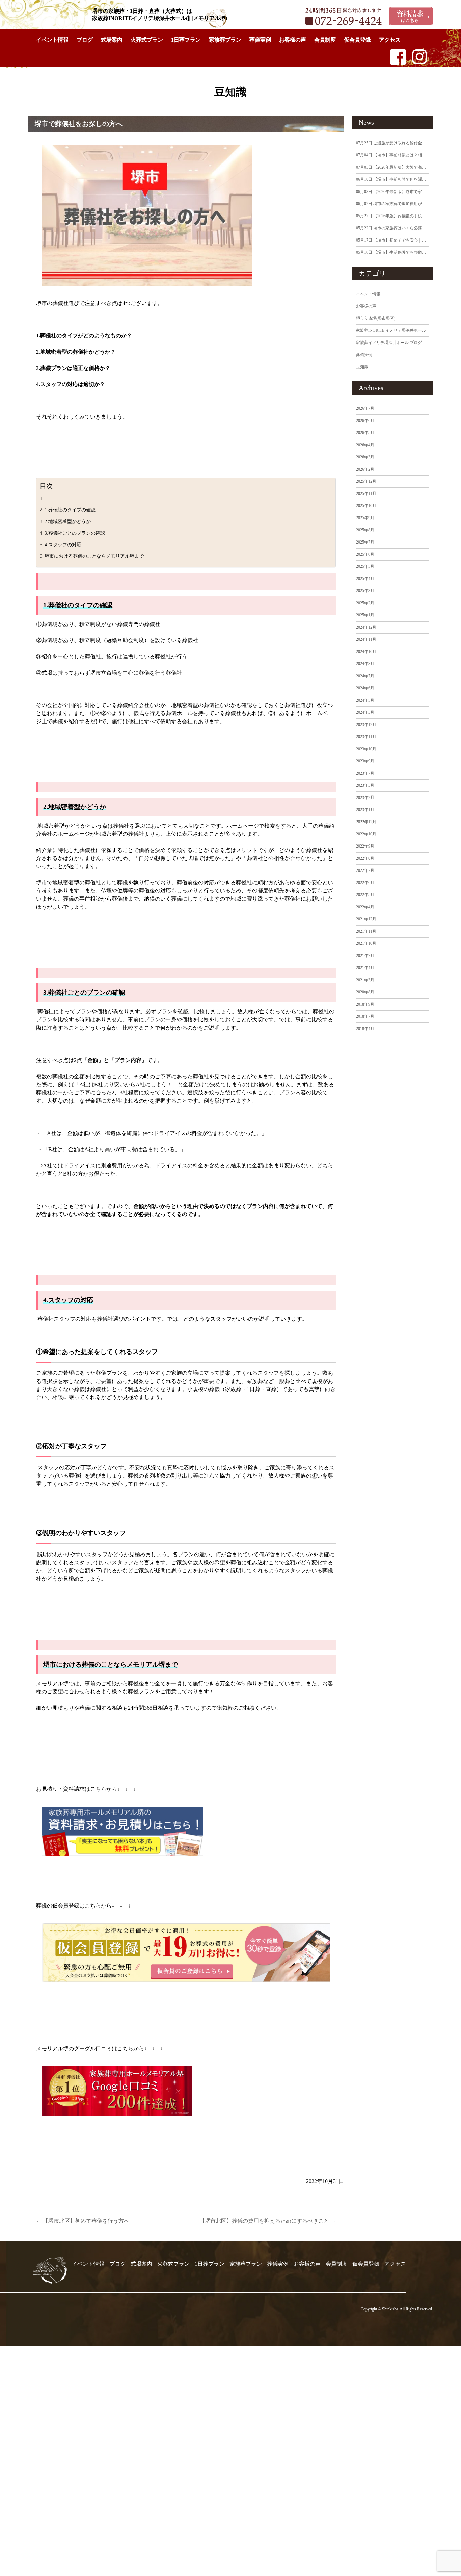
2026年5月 (365, 433)
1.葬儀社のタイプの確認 (70, 510)
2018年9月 (365, 1004)
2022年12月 (366, 822)
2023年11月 (366, 737)
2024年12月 (366, 627)
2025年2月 (365, 603)
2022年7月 (365, 870)
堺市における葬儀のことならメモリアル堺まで (94, 556)
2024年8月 (365, 664)
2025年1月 (365, 615)
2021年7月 (365, 956)
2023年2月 (365, 798)
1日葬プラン (186, 40)
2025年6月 (365, 554)
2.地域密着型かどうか (68, 521)
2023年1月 (365, 810)
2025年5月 (365, 566)
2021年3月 (365, 980)
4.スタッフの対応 (63, 545)
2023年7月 (365, 773)
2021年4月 (365, 968)
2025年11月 (366, 494)
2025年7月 (365, 542)
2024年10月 (366, 652)
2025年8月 (365, 530)
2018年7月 (365, 1016)
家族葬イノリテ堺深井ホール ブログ (389, 343)
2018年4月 (365, 1029)
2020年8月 (365, 992)
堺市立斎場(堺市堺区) (376, 318)
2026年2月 (365, 469)
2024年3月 (365, 712)
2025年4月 (365, 579)
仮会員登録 (357, 40)
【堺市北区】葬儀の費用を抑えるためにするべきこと (268, 2221)
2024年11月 (366, 639)
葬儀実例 (260, 40)
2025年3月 (365, 591)
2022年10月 (366, 834)
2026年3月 (365, 457)
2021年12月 (366, 919)
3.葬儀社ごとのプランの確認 (75, 533)
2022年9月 (365, 846)
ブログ (85, 40)
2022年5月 (365, 895)
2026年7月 (365, 408)
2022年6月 (365, 883)
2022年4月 (365, 907)
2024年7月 (365, 676)
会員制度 (325, 40)
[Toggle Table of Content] (327, 482)
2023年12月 (366, 725)
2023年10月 (366, 749)
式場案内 (112, 40)
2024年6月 (365, 688)
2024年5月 (365, 700)
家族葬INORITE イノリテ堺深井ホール (391, 330)
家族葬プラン (225, 40)
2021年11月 (366, 931)
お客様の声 (293, 40)
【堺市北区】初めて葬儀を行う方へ (83, 2221)
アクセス (390, 40)
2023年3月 (365, 785)
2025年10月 (366, 506)
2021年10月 (366, 943)
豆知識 (362, 367)
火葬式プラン (147, 40)
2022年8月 (365, 858)
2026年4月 (365, 445)
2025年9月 (365, 518)
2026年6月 (365, 421)
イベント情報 (52, 40)
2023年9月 (365, 761)
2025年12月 (366, 481)
